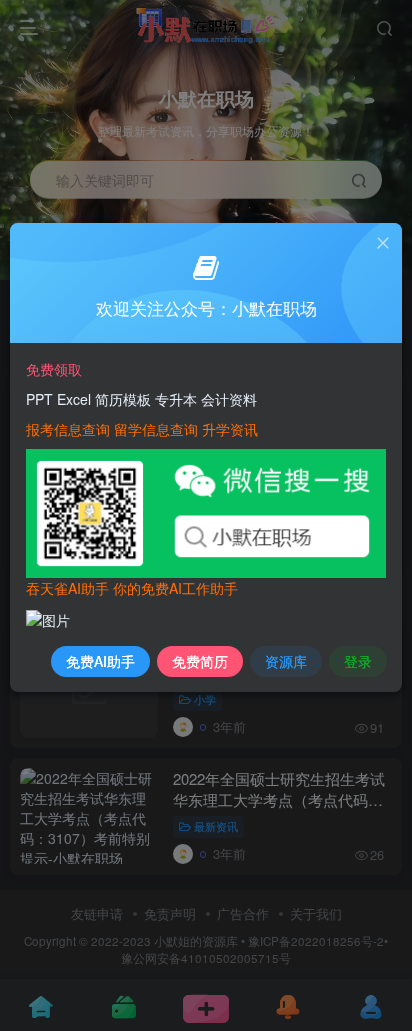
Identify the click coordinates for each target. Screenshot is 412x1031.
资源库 (286, 661)
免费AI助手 (100, 661)
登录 (358, 661)
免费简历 (200, 661)
